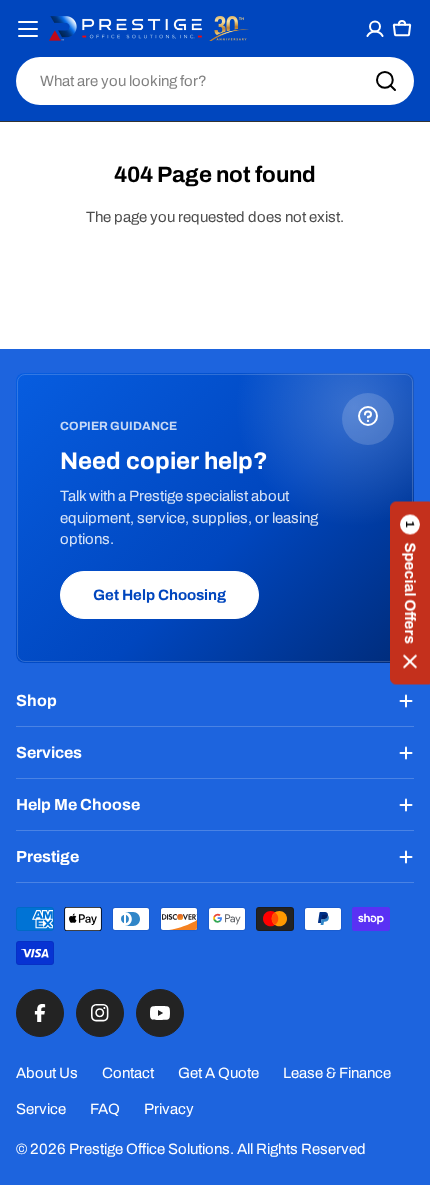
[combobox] (215, 81)
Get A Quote (218, 1073)
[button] (410, 592)
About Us (47, 1073)
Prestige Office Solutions (149, 1149)
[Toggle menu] (28, 28)
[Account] (375, 28)
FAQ (105, 1109)
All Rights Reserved (301, 1149)
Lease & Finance (337, 1073)
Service (41, 1109)
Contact (128, 1073)
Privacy (169, 1109)
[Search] (386, 81)
